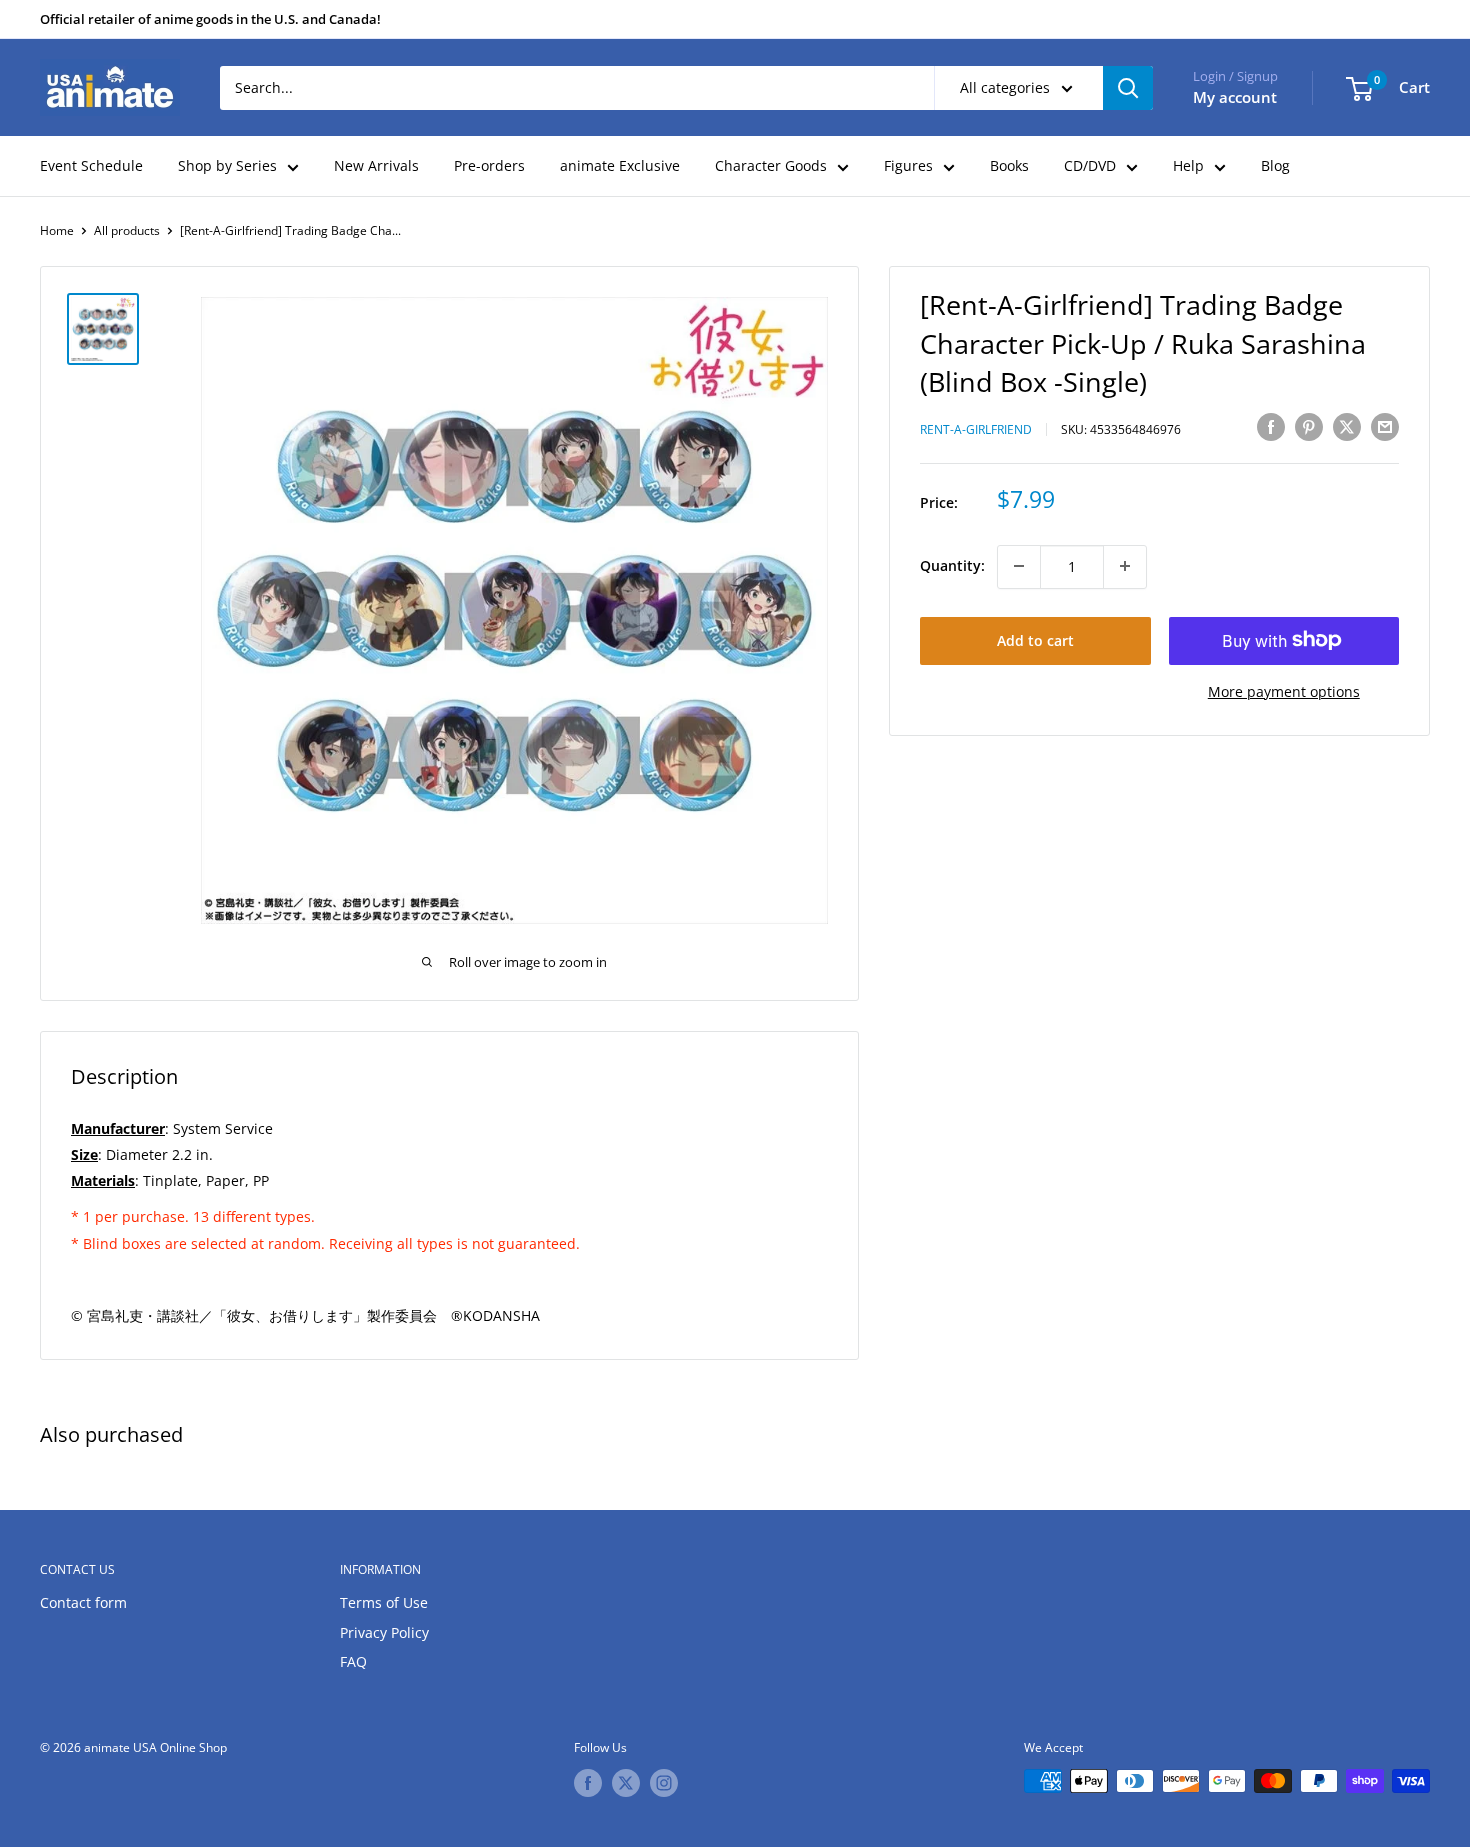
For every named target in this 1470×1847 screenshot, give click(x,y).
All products (127, 230)
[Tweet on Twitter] (1347, 427)
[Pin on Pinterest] (1309, 427)
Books (1009, 165)
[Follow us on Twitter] (626, 1783)
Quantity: (952, 565)
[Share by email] (1385, 427)
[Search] (1128, 88)
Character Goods (771, 165)
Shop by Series (227, 165)
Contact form (83, 1602)
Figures (908, 165)
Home (57, 230)
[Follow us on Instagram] (664, 1783)
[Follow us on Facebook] (588, 1783)
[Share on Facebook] (1271, 427)
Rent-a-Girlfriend (976, 429)
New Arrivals (376, 165)
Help (1188, 165)
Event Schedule (91, 165)
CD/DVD (1090, 165)
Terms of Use (384, 1602)
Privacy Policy (384, 1632)
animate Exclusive (620, 165)
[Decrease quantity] (1019, 566)
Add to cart (1035, 639)
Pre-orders (489, 165)
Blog (1275, 165)
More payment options (1284, 690)
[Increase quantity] (1125, 566)
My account (1235, 97)
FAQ (353, 1661)
